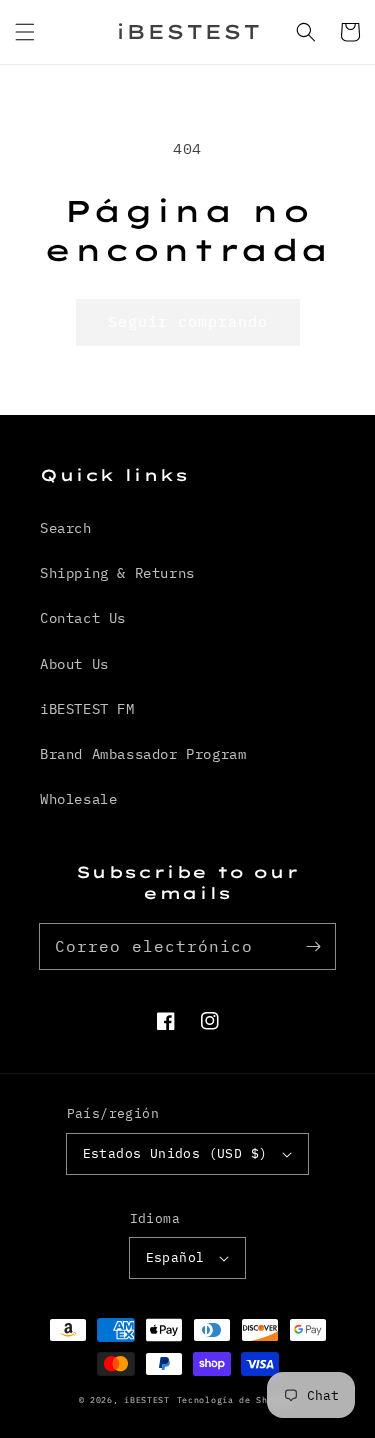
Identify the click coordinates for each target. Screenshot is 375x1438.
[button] (25, 32)
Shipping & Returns (117, 573)
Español (175, 1257)
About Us (74, 664)
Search (66, 528)
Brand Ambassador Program (143, 754)
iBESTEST (147, 1399)
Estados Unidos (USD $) (175, 1153)
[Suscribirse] (313, 946)
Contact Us (83, 618)
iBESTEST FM (87, 709)
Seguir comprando (188, 321)
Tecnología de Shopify (237, 1399)
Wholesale (78, 799)
